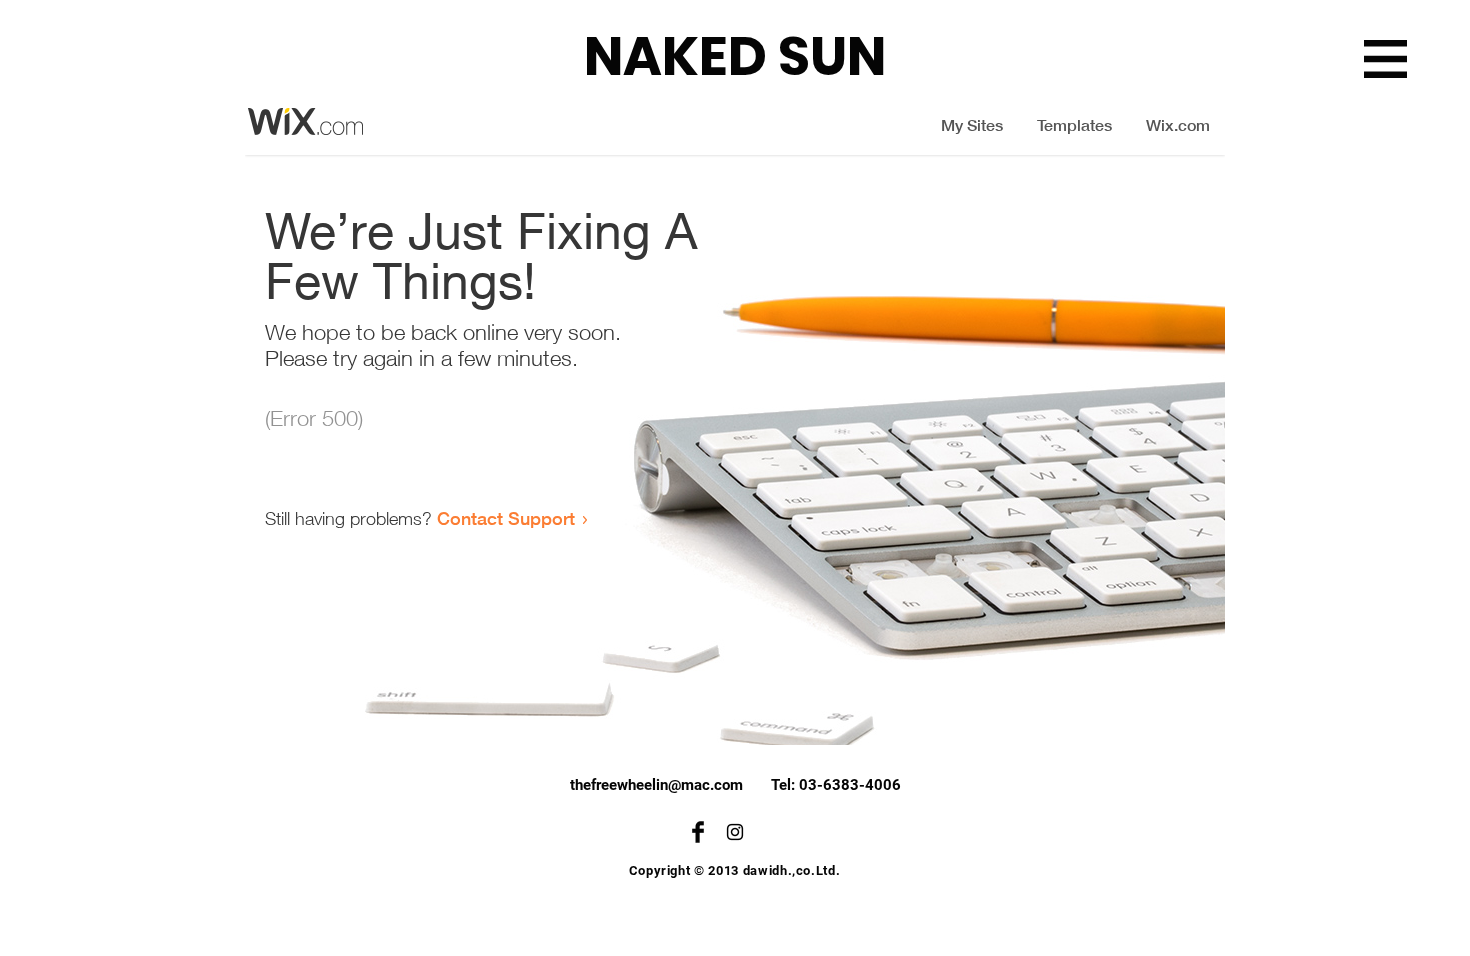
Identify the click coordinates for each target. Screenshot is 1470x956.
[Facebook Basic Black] (698, 832)
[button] (1385, 59)
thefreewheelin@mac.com (656, 785)
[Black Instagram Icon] (735, 832)
